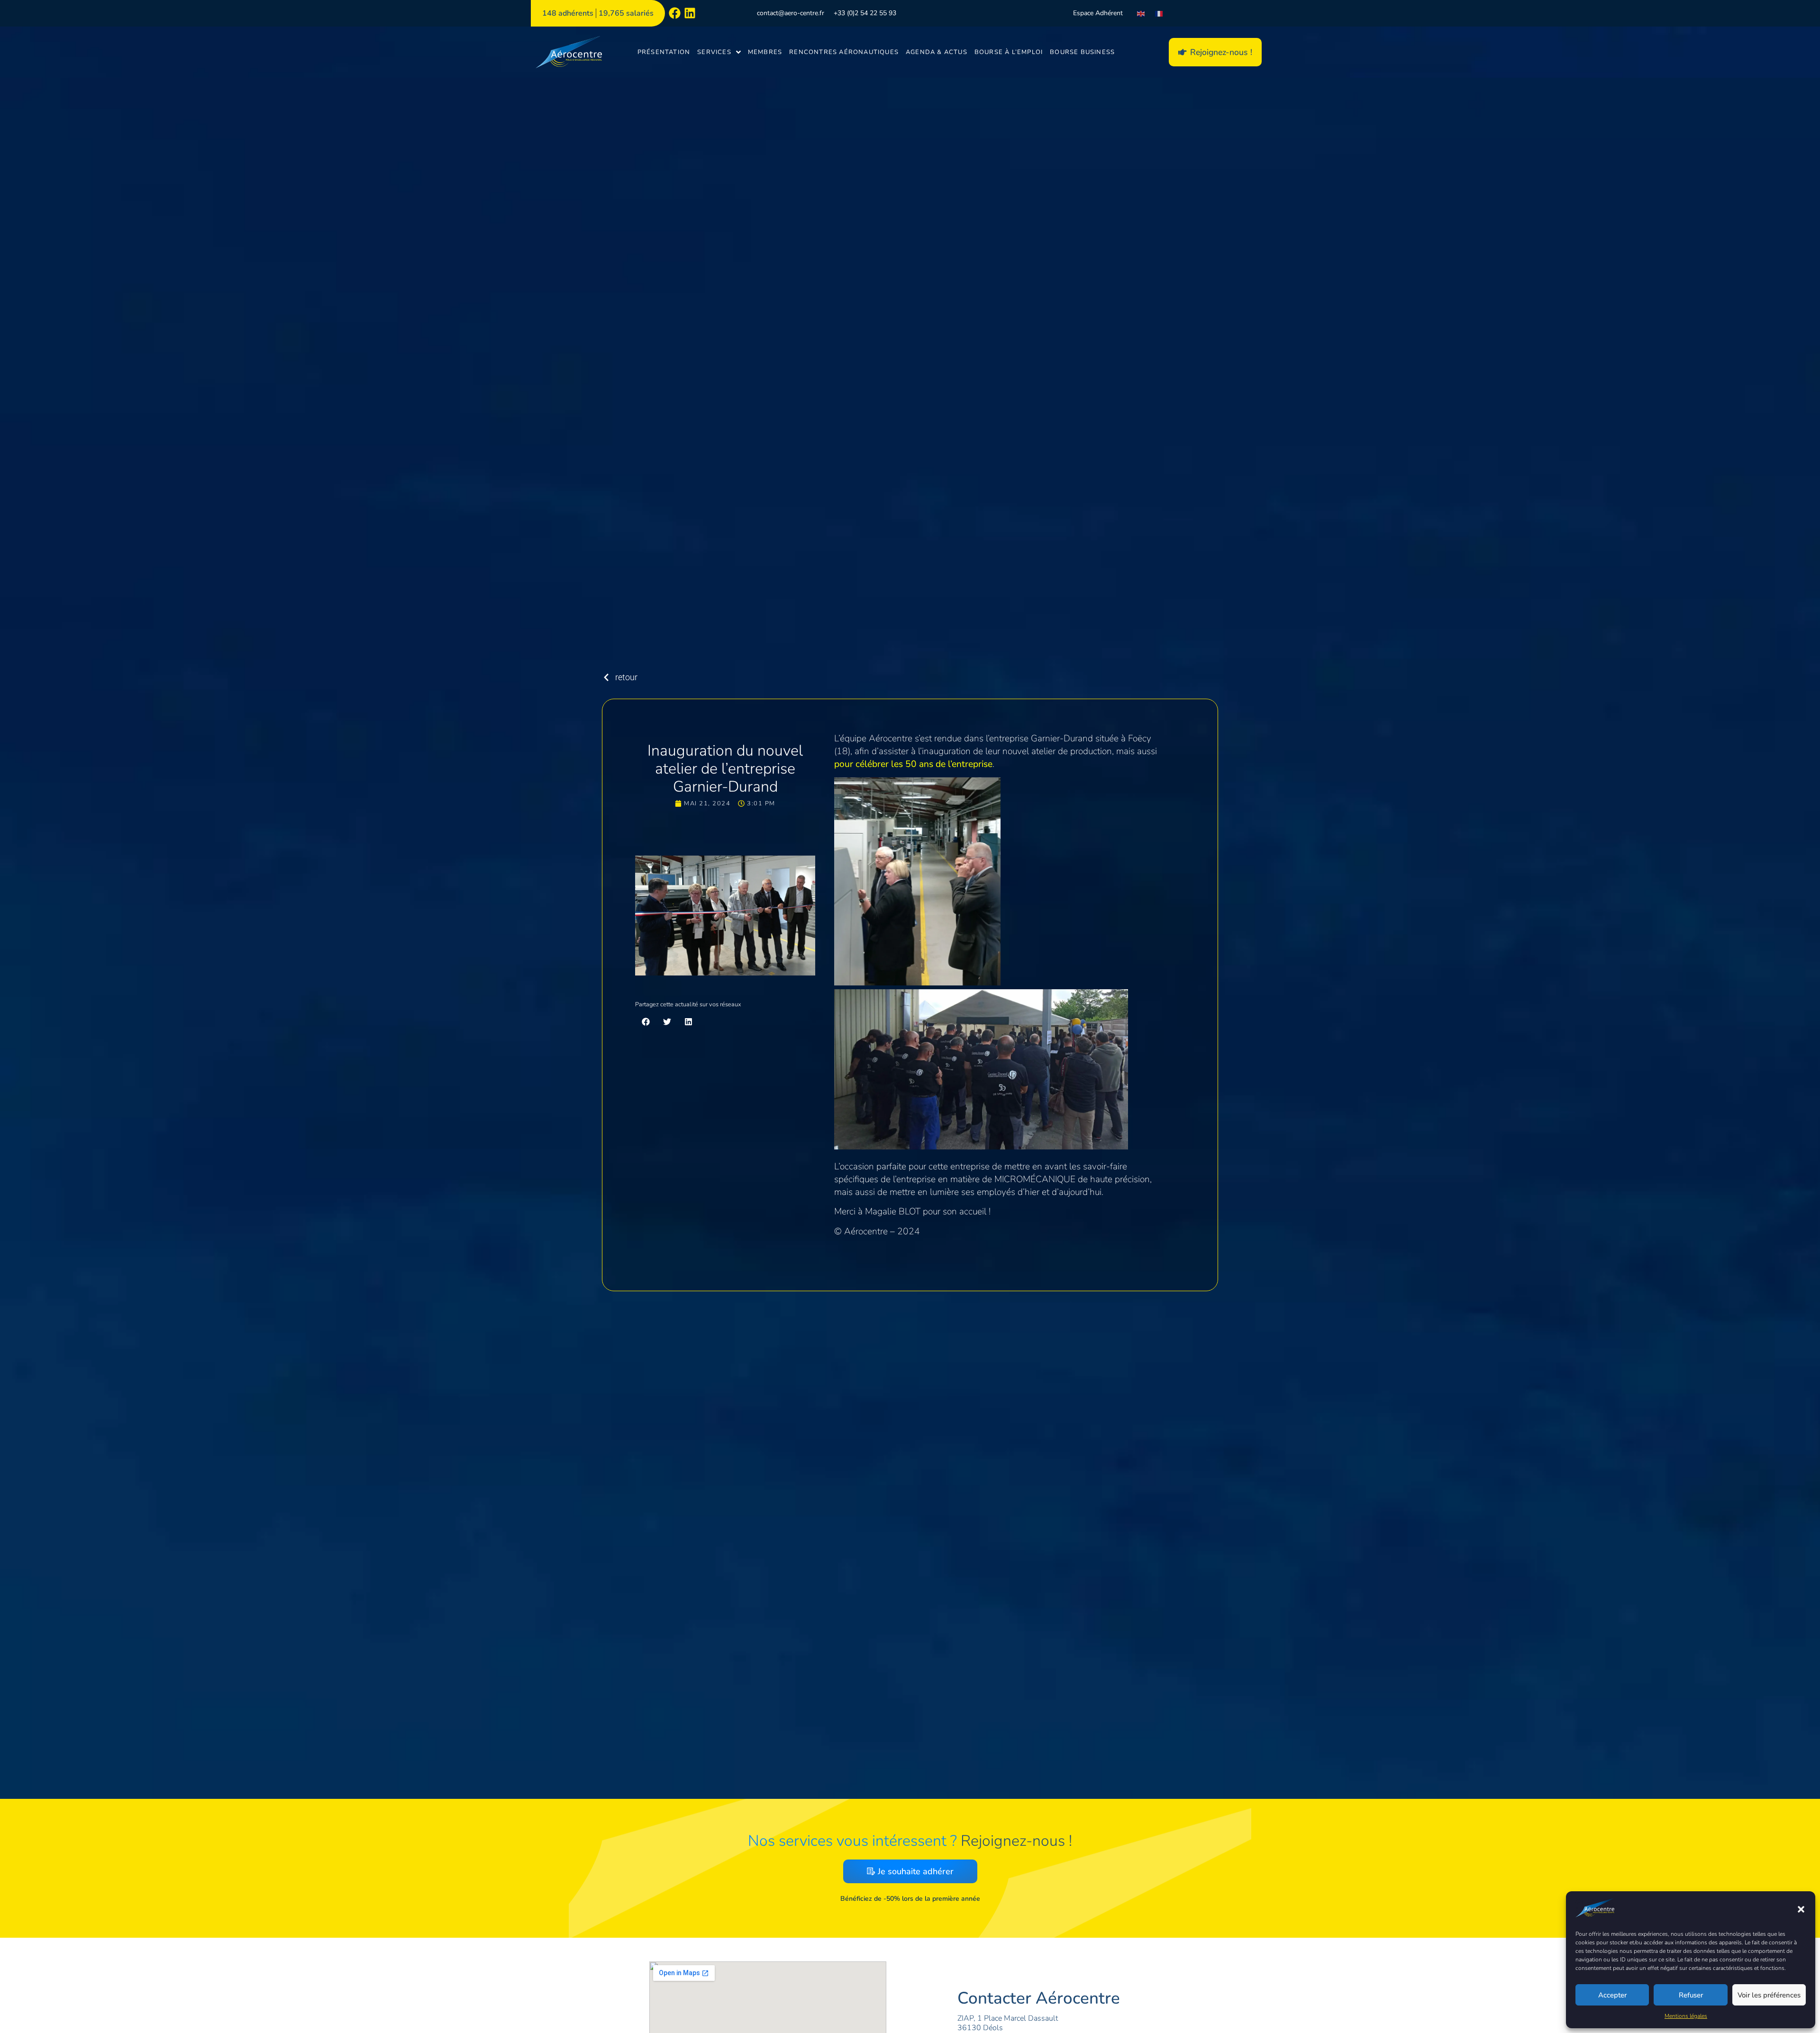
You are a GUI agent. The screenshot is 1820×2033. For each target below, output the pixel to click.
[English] (1141, 13)
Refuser (1691, 1995)
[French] (1159, 13)
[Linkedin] (690, 13)
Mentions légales (1686, 2016)
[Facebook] (675, 13)
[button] (1801, 1909)
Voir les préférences (1769, 1995)
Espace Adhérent (1098, 13)
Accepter (1612, 1995)
